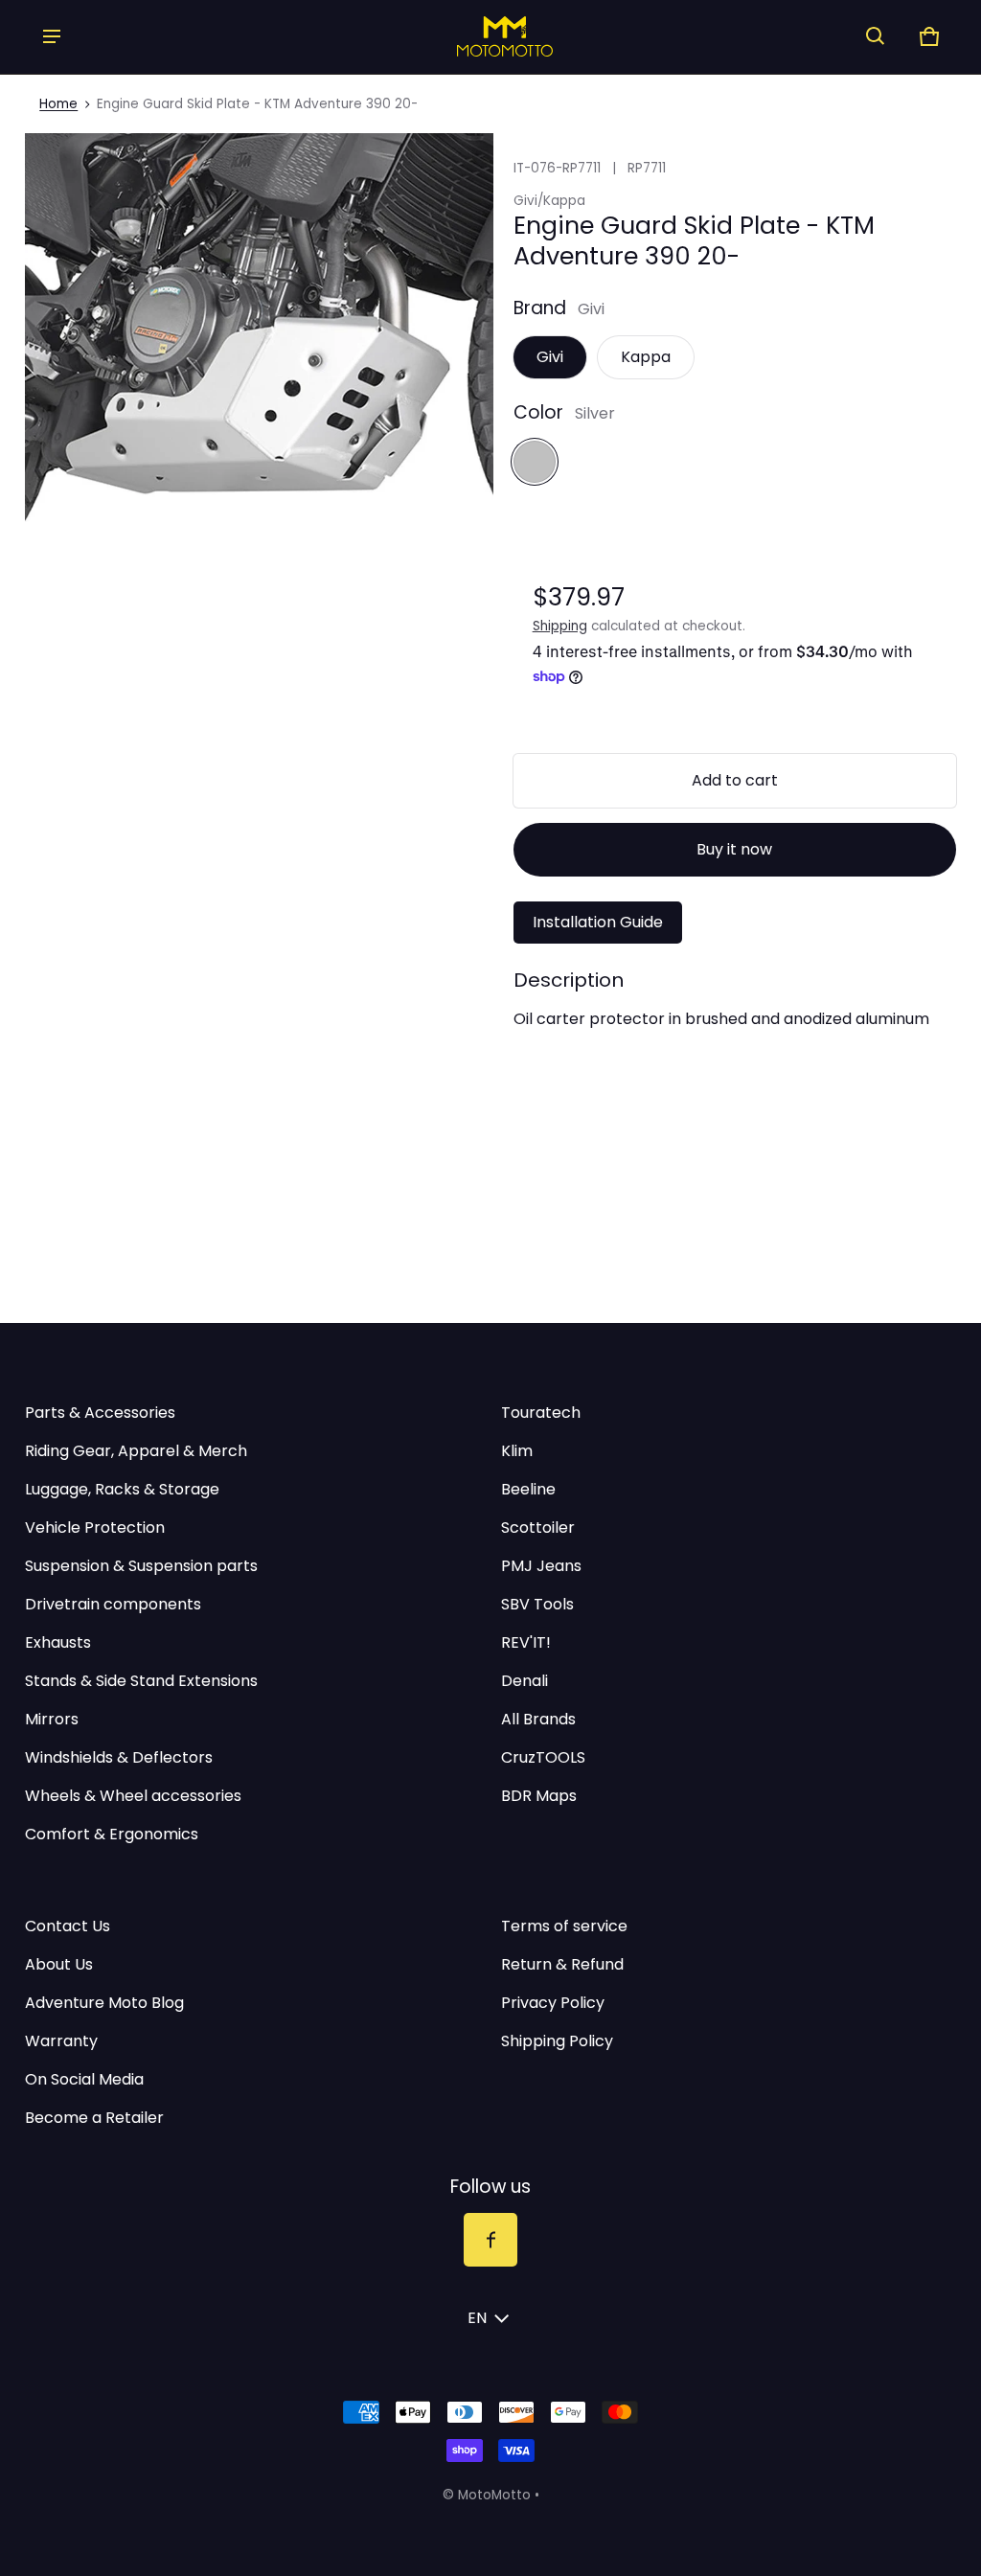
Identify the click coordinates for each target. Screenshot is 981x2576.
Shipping (560, 626)
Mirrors (52, 1719)
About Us (59, 1964)
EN (477, 2318)
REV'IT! (526, 1642)
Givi (550, 357)
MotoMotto (494, 2495)
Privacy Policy (553, 2003)
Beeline (528, 1489)
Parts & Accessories (100, 1413)
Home (58, 104)
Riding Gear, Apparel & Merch (136, 1451)
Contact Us (68, 1926)
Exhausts (58, 1642)
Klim (517, 1451)
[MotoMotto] (464, 36)
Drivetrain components (113, 1604)
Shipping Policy (557, 2041)
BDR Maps (539, 1796)
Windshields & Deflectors (119, 1757)
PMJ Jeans (541, 1566)
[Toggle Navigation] (52, 36)
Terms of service (564, 1926)
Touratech (541, 1413)
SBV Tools (537, 1604)
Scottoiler (538, 1527)
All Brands (538, 1719)
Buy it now (734, 849)
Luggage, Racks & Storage (122, 1489)
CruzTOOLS (543, 1757)
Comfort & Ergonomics (112, 1834)
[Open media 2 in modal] (259, 367)
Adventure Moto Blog (104, 2003)
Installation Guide (598, 922)
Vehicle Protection (95, 1527)
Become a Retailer (94, 2118)
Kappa (646, 357)
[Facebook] (490, 2240)
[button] (876, 36)
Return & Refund (562, 1964)
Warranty (61, 2041)
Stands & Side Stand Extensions (141, 1681)
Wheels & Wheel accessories (133, 1796)
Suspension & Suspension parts (141, 1566)
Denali (525, 1681)
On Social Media (84, 2079)
